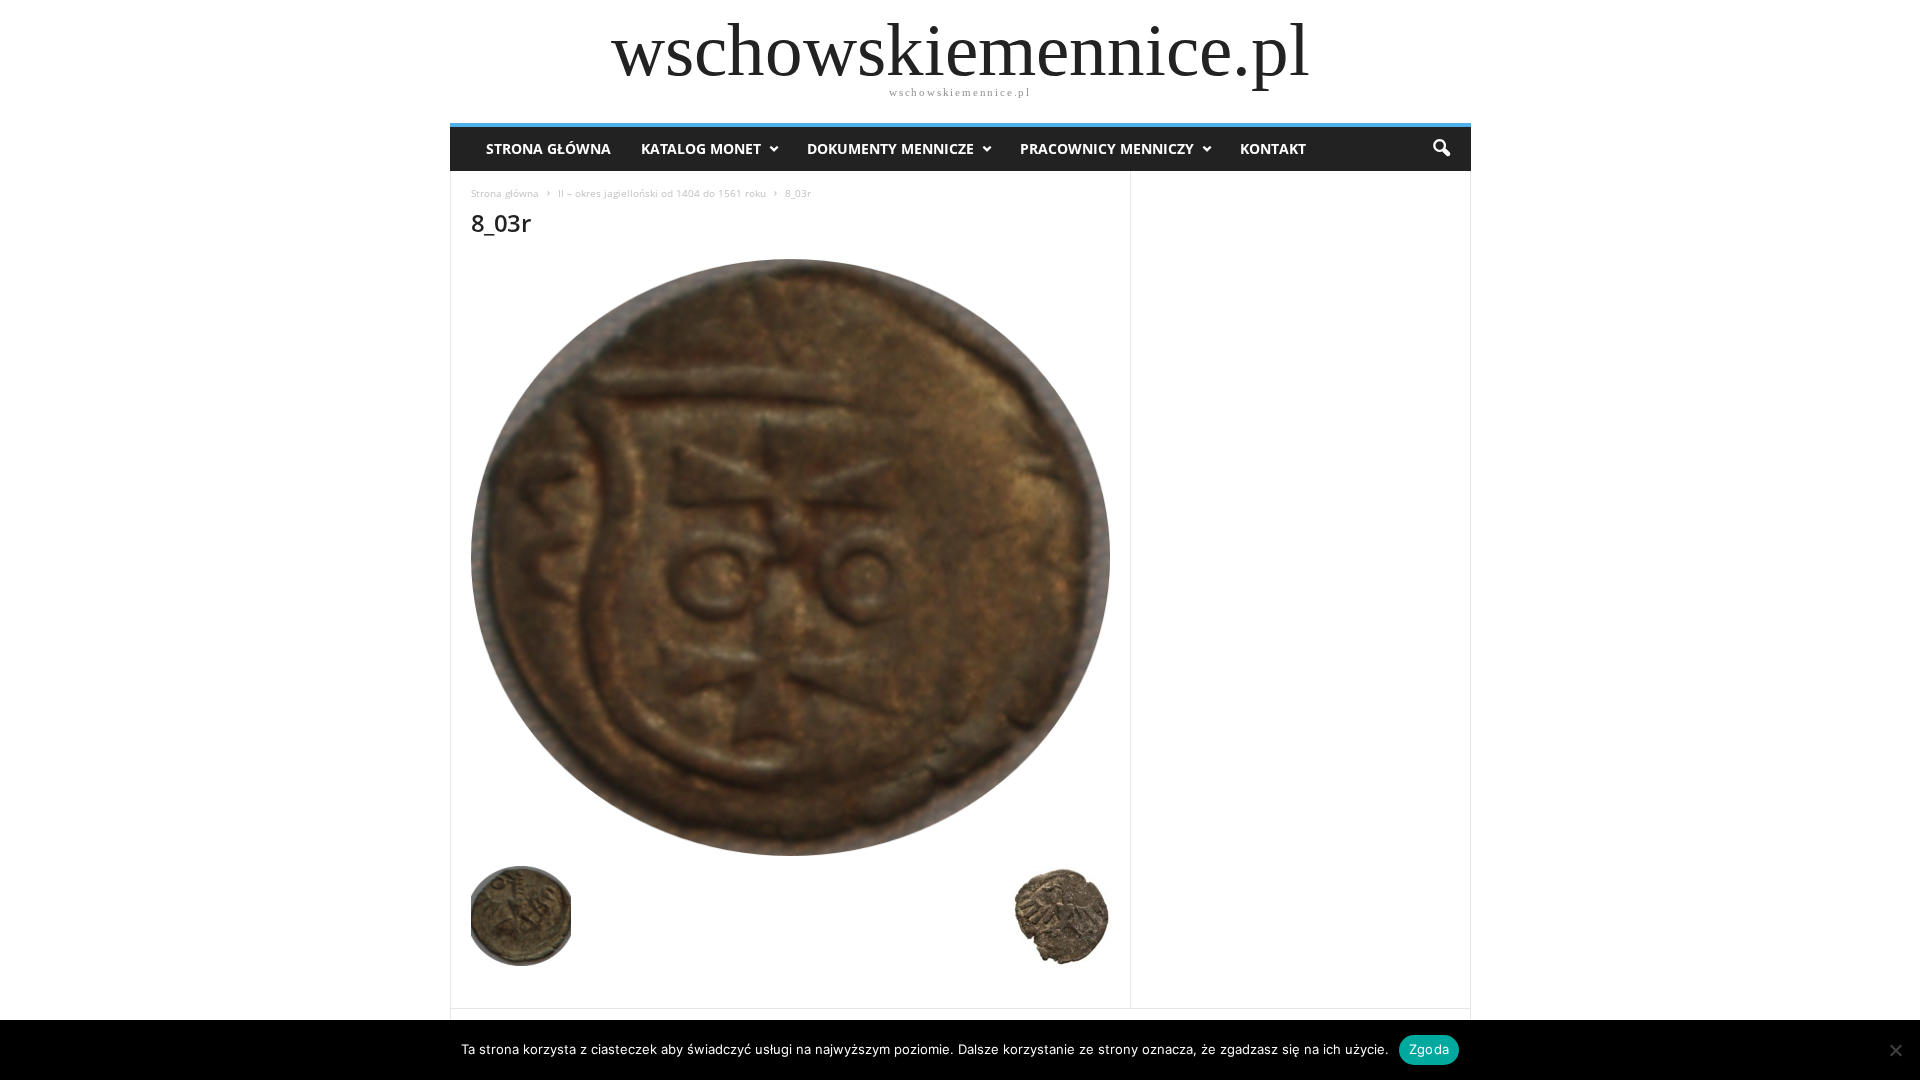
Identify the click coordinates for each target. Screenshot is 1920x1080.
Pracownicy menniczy (1107, 148)
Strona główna (505, 193)
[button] (1441, 149)
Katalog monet (701, 148)
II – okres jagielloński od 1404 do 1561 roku (662, 193)
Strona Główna (548, 148)
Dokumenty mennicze (890, 148)
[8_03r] (791, 557)
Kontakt (1273, 148)
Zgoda (1429, 1049)
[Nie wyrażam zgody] (1895, 1050)
